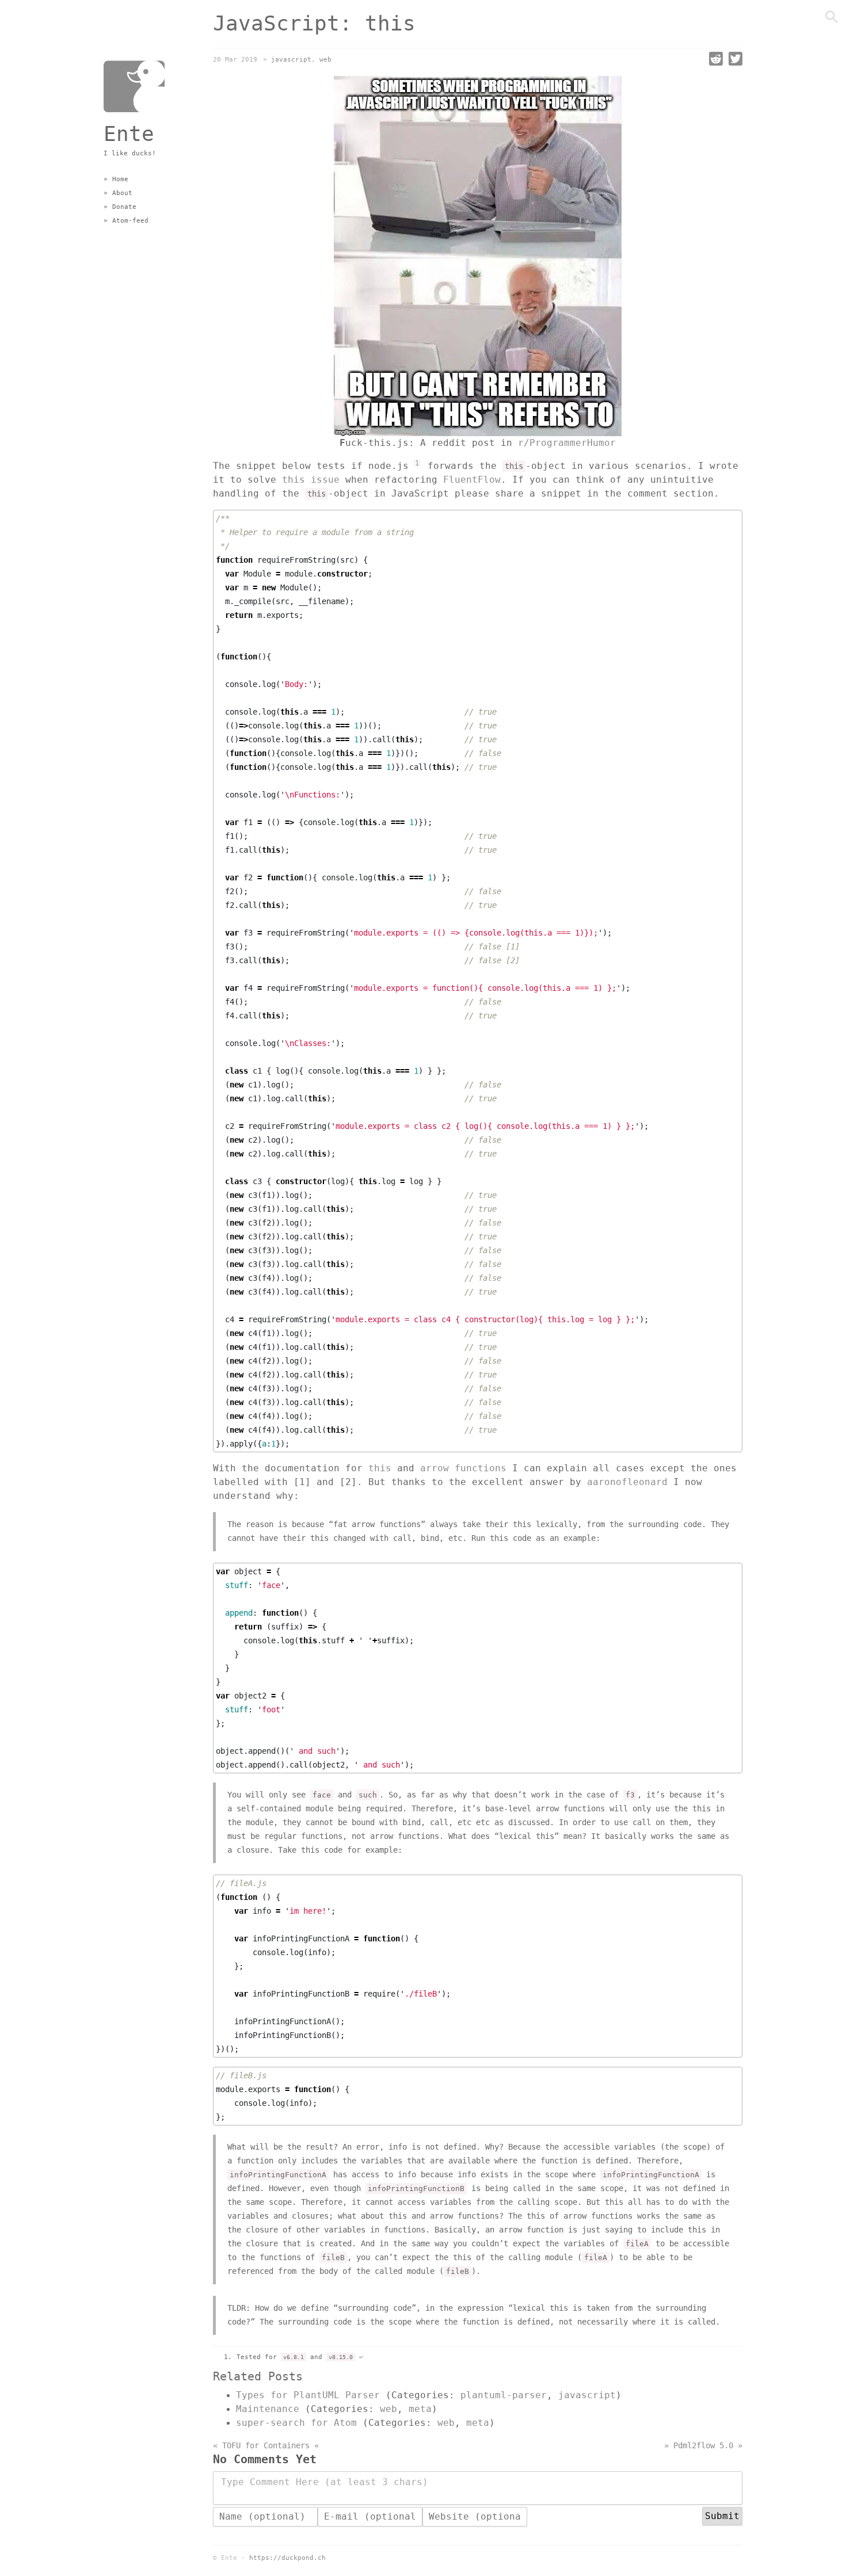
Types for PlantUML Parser (308, 2395)
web (325, 60)
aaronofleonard (627, 1482)
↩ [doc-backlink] (361, 2357)
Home (120, 179)
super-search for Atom (296, 2423)
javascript (291, 60)
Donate (124, 207)
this (380, 1468)
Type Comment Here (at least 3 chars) (325, 2482)
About (122, 193)
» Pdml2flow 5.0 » (703, 2446)
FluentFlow (472, 480)
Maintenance (268, 2409)
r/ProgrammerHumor (567, 443)
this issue (311, 480)
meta (420, 2409)
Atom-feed (130, 221)
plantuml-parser (504, 2395)
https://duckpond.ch (287, 2558)
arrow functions (463, 1468)
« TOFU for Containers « (266, 2446)
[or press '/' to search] (832, 23)
